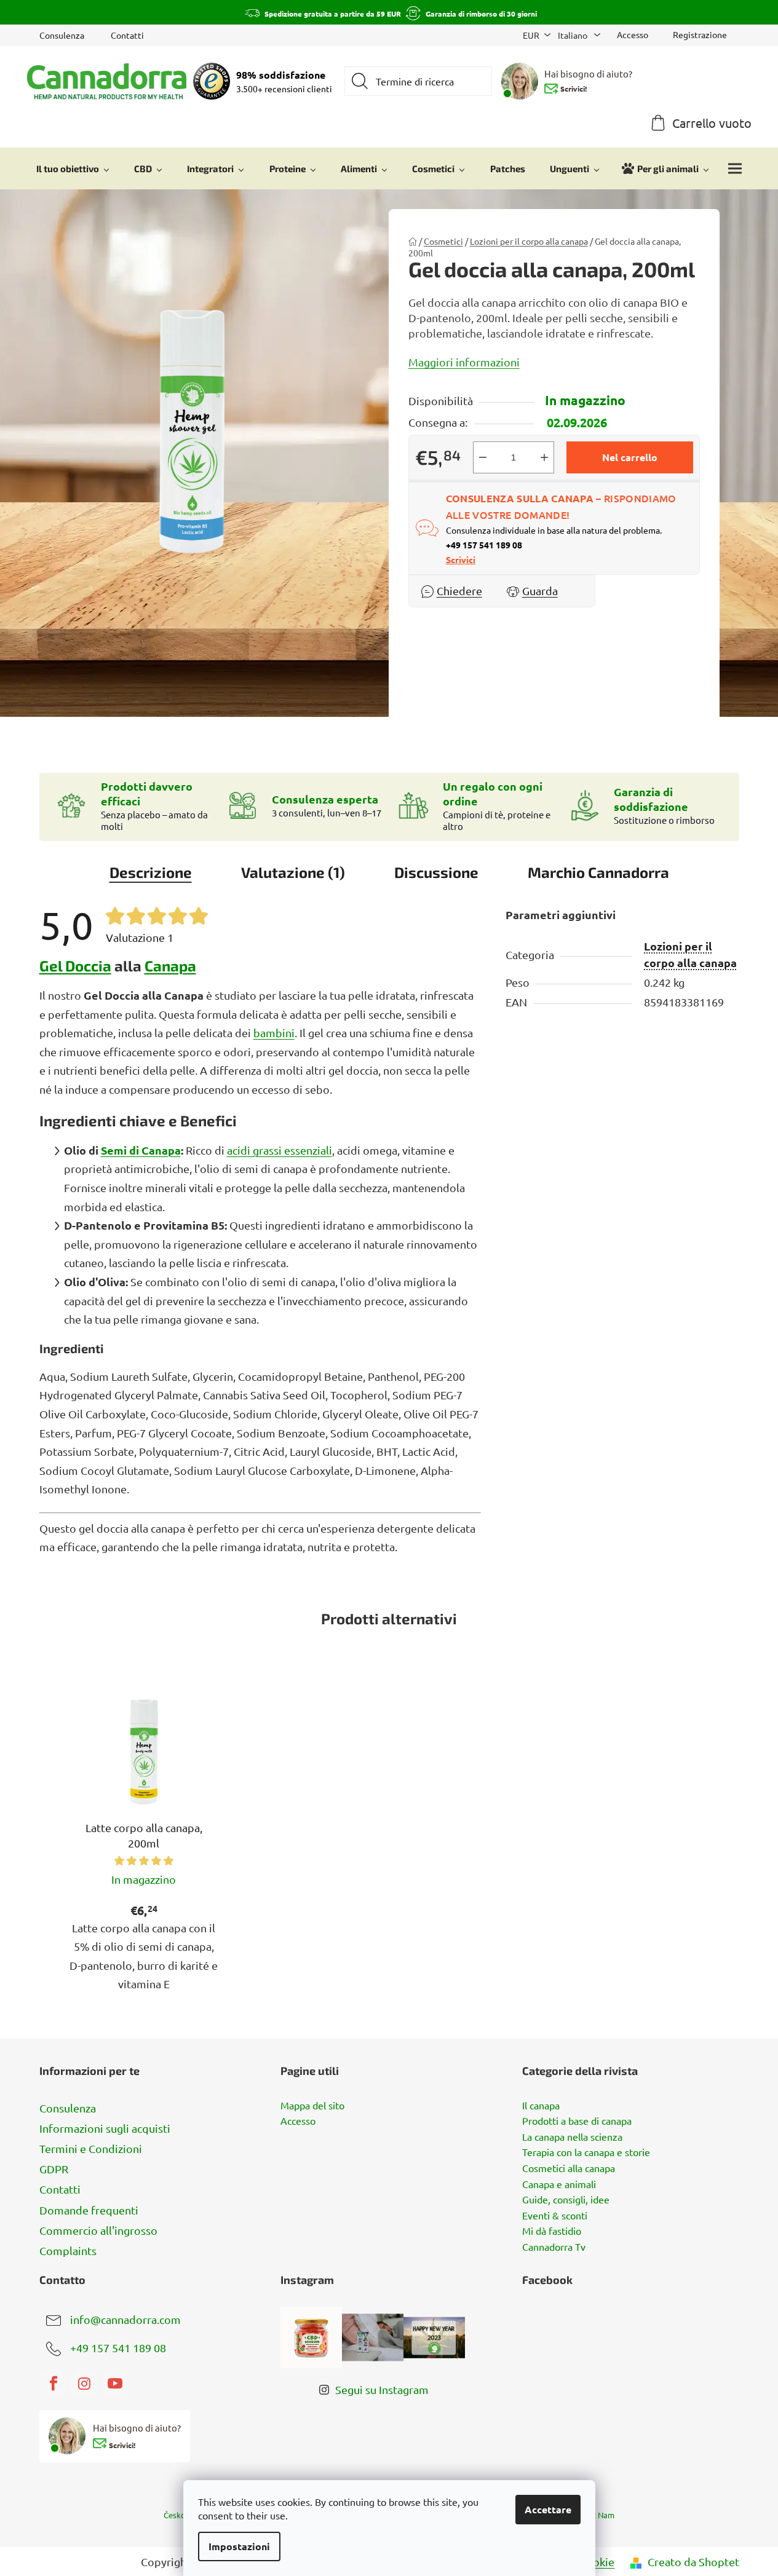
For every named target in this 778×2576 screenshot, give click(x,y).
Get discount (481, 1352)
